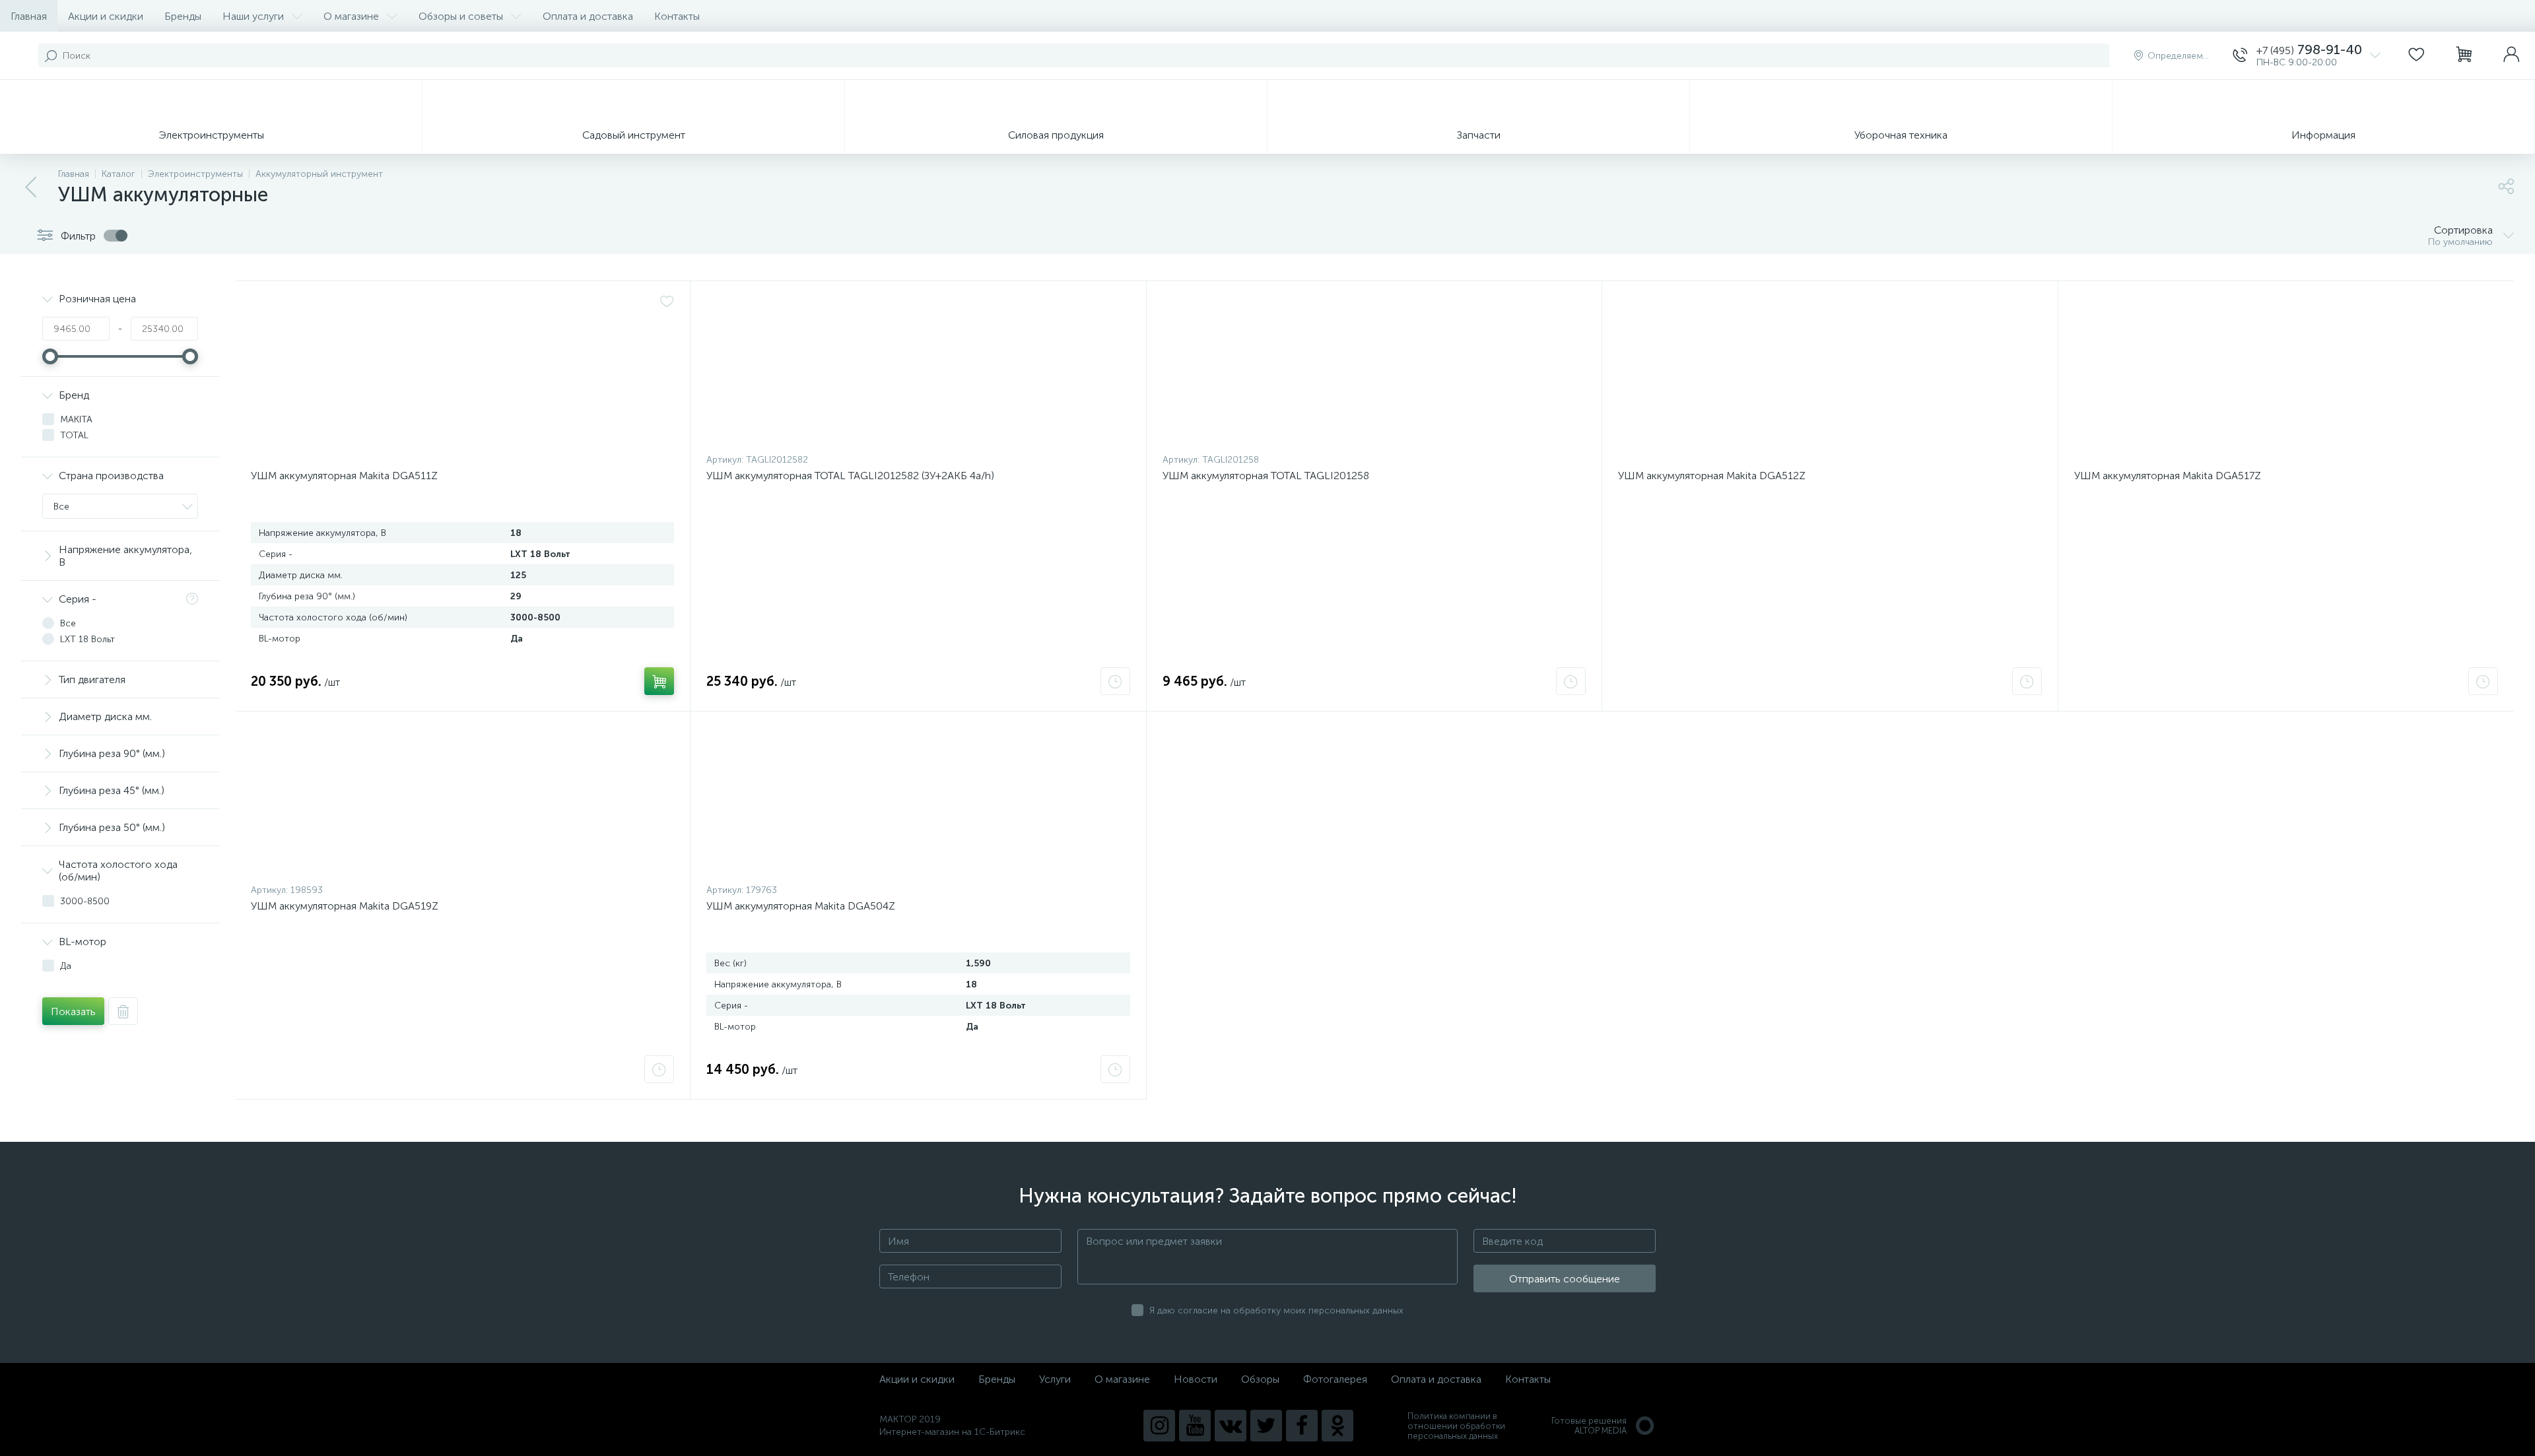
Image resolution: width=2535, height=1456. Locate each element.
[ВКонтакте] (1231, 1426)
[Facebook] (1302, 1426)
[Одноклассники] (1337, 1426)
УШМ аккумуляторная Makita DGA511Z (344, 476)
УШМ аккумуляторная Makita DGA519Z (345, 906)
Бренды (183, 16)
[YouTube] (1195, 1426)
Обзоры (1260, 1379)
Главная (29, 16)
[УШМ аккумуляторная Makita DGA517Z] (2286, 370)
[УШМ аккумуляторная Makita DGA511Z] (462, 370)
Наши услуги (253, 16)
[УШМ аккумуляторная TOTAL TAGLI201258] (1374, 370)
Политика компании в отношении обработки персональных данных (1456, 1426)
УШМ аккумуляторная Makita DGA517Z (2168, 476)
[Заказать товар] (1115, 681)
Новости (1196, 1379)
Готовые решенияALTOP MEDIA (1589, 1426)
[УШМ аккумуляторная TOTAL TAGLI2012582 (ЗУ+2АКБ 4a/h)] (918, 370)
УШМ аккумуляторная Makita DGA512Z (1712, 476)
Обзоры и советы (461, 16)
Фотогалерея (1335, 1379)
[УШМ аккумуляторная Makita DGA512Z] (1830, 370)
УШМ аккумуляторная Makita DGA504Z (801, 906)
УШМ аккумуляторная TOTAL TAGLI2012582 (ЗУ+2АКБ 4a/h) (850, 476)
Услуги (1055, 1379)
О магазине (351, 16)
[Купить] (659, 681)
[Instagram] (1159, 1426)
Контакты (677, 16)
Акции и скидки (106, 16)
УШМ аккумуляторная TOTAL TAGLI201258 (1266, 476)
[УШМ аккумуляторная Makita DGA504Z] (918, 801)
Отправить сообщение (1565, 1279)
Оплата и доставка (588, 16)
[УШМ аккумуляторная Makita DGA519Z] (462, 801)
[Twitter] (1266, 1426)
